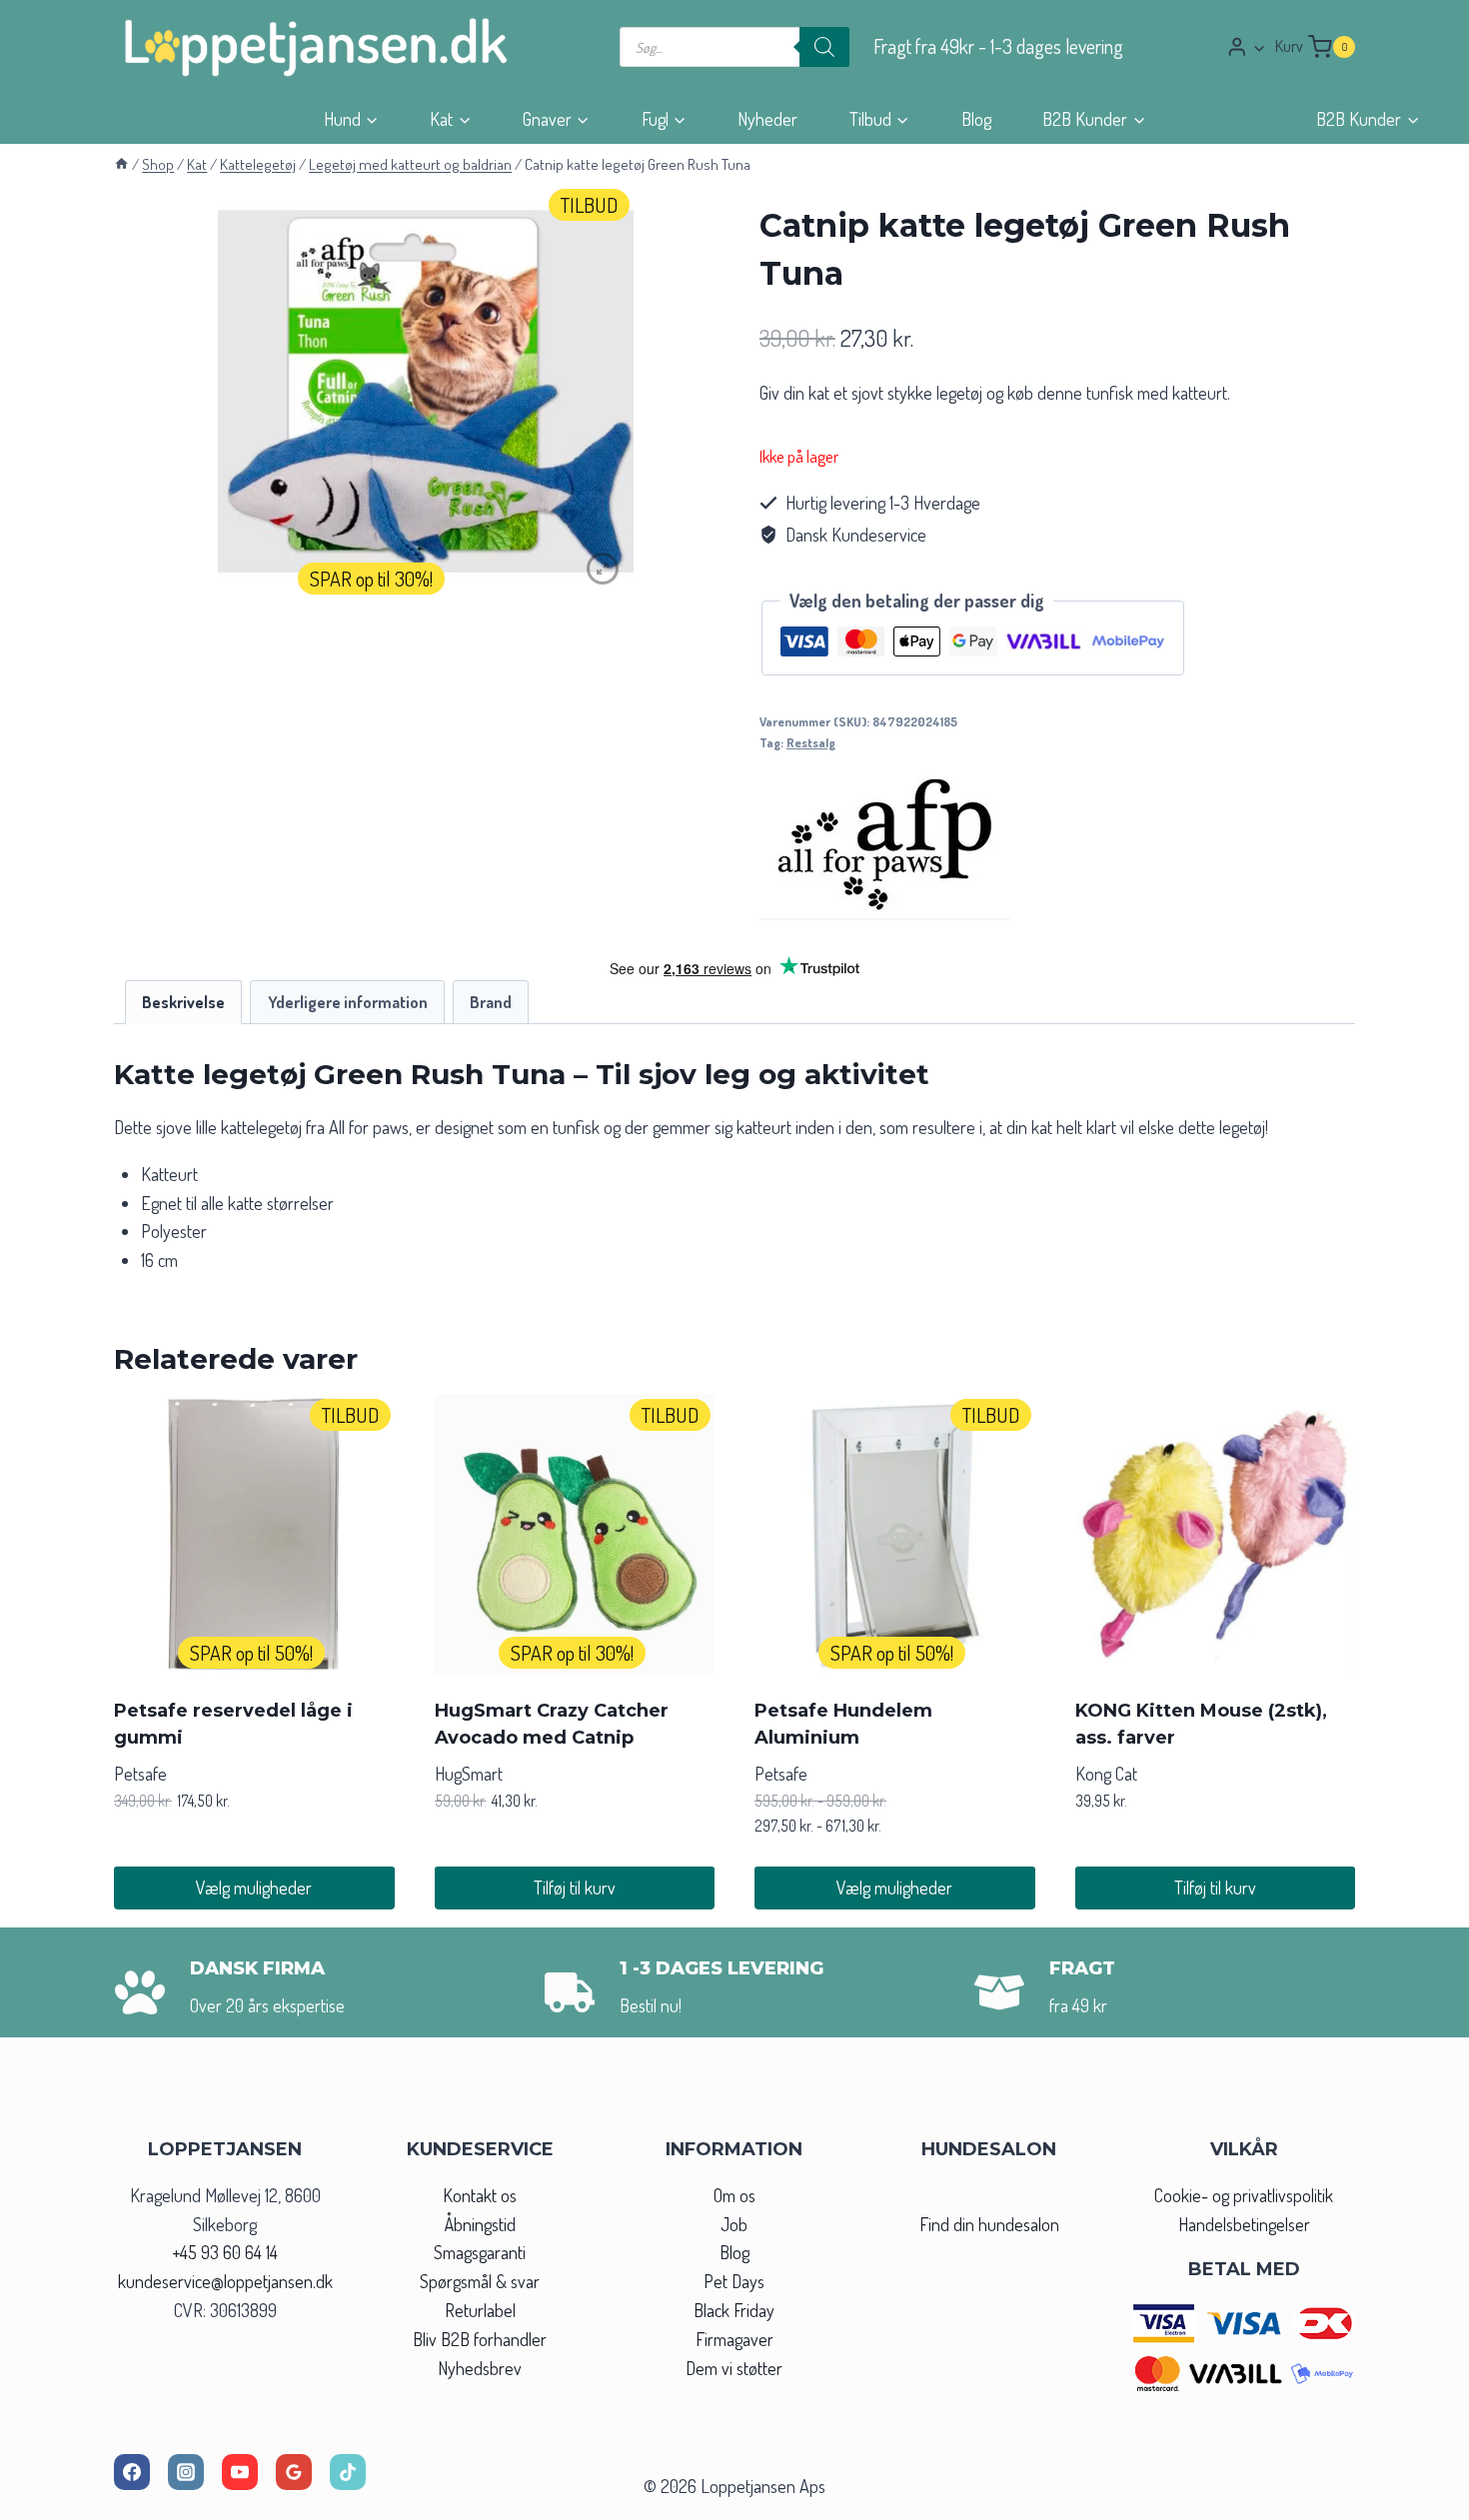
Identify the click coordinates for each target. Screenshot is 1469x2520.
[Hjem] (121, 164)
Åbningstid (480, 2224)
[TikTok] (348, 2472)
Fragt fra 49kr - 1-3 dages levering (998, 46)
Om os (734, 2195)
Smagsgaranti (480, 2252)
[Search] (824, 47)
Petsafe (140, 1774)
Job (734, 2224)
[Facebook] (132, 2472)
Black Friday (734, 2310)
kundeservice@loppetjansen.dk (225, 2281)
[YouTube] (240, 2472)
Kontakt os (480, 2195)
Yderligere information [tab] (348, 1002)
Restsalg (811, 742)
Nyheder (767, 119)
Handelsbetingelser (1244, 2224)
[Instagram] (186, 2472)
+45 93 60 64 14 (225, 2252)
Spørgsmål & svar (480, 2281)
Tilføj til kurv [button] (575, 1888)
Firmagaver (734, 2339)
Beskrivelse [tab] (183, 1002)
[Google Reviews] (294, 2472)
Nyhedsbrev (480, 2368)
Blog (976, 119)
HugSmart (469, 1774)
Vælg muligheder (254, 1888)
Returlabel (480, 2310)
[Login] (1246, 46)
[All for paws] (884, 845)
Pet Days (734, 2281)
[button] (1259, 47)
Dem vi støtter (734, 2368)
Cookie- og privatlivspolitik (1244, 2195)
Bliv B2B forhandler (480, 2339)
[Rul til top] (1418, 2499)
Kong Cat (1106, 1774)
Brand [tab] (491, 1002)
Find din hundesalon (989, 2224)
